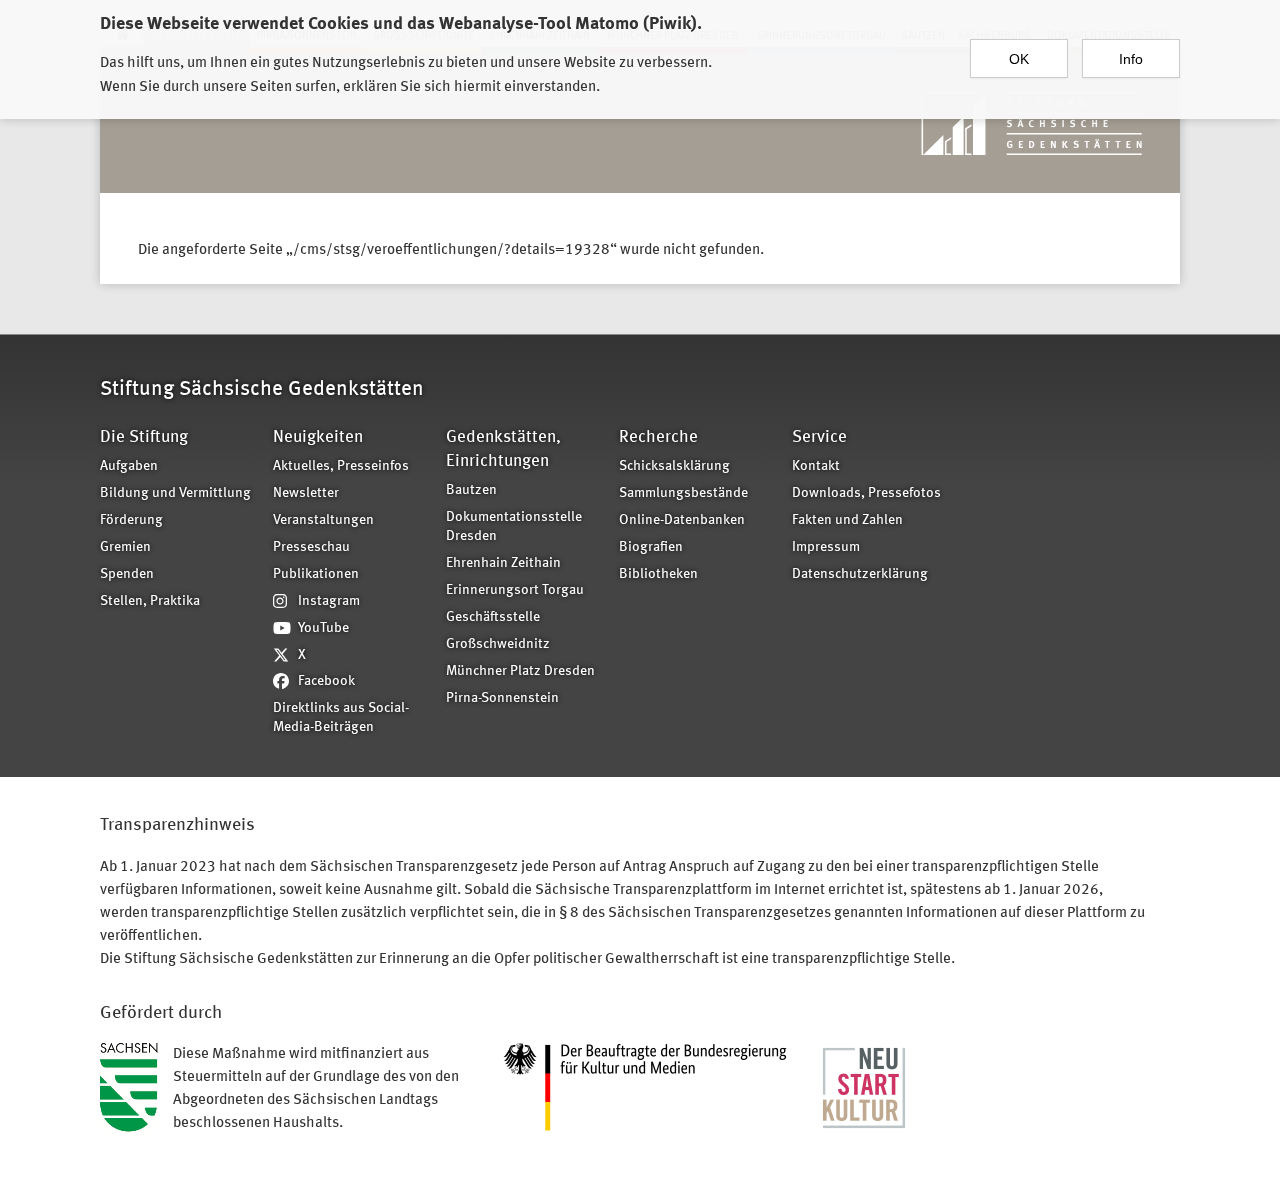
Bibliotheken (658, 574)
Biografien (651, 547)
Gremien (125, 547)
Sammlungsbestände (683, 493)
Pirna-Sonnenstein (502, 698)
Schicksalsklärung (674, 466)
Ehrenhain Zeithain (503, 563)
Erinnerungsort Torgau (515, 590)
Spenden (127, 574)
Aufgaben (129, 466)
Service (819, 437)
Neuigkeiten (318, 437)
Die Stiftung (144, 437)
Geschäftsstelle (493, 617)
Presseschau (311, 547)
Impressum (826, 547)
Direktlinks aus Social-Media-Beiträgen (341, 718)
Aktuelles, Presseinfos (341, 466)
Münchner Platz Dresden (520, 671)
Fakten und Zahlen (847, 520)
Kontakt (816, 466)
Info (1131, 59)
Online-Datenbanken (682, 520)
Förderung (131, 520)
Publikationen (316, 574)
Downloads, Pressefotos (866, 493)
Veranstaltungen (323, 520)
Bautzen (471, 490)
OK (1019, 59)
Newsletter (306, 493)
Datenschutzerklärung (860, 574)
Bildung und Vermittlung (175, 493)
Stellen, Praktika (150, 601)
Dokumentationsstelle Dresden (514, 527)
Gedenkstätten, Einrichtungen (503, 449)
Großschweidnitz (498, 644)
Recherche (658, 437)
